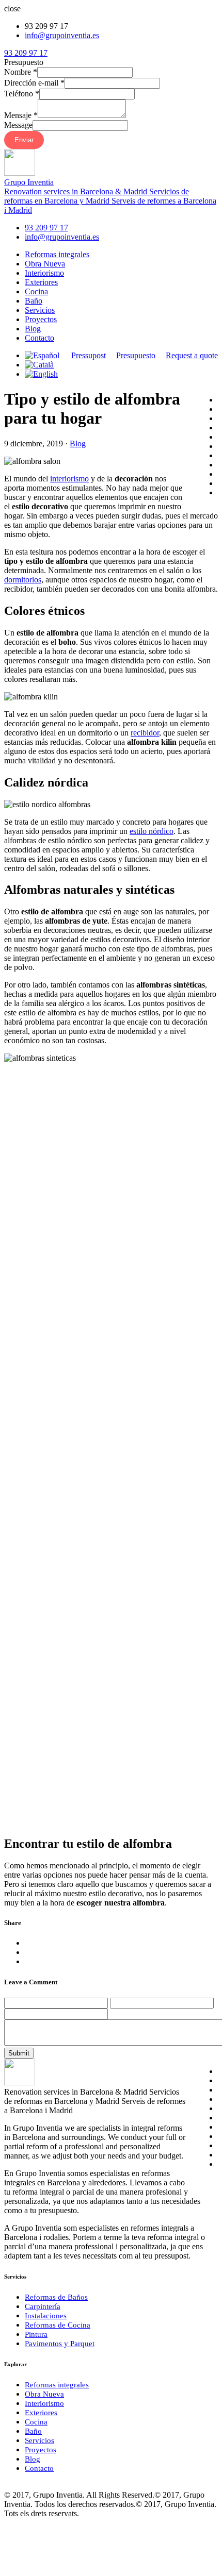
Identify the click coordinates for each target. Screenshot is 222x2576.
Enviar (24, 140)
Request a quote (192, 355)
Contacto (39, 338)
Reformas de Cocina (58, 2325)
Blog (33, 329)
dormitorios (23, 580)
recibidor (145, 733)
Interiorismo (44, 273)
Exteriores (41, 282)
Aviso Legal (44, 2486)
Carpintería (43, 2306)
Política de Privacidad (176, 2486)
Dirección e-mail (34, 83)
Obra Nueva (45, 264)
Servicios (40, 310)
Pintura (36, 2334)
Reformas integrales (57, 254)
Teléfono (22, 94)
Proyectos (41, 319)
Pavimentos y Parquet (60, 2344)
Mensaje (21, 115)
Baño (34, 301)
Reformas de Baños (56, 2297)
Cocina (36, 291)
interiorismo (69, 479)
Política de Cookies (102, 2486)
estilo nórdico (152, 831)
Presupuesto (136, 355)
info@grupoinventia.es (62, 35)
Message (18, 125)
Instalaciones (46, 2316)
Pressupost (89, 355)
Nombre (21, 72)
